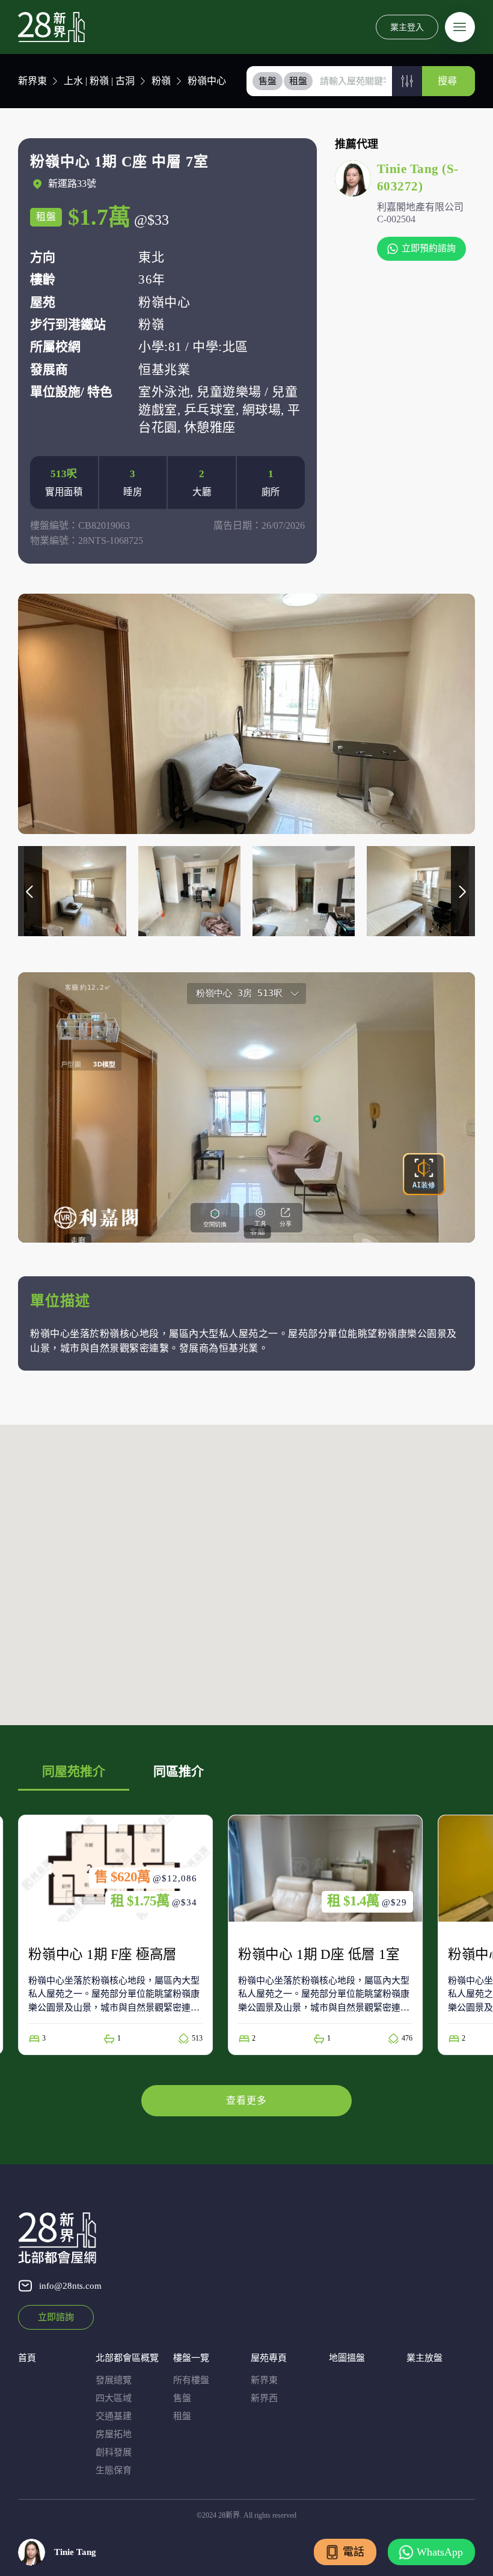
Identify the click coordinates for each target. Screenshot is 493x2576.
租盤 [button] (298, 81)
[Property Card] (115, 1935)
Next (463, 891)
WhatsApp (440, 2552)
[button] (407, 81)
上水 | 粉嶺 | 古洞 (99, 81)
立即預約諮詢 (429, 248)
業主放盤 (424, 2358)
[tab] (268, 81)
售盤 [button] (268, 81)
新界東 (32, 81)
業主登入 (407, 27)
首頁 (27, 2358)
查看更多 (246, 2100)
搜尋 (447, 81)
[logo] (51, 27)
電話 (354, 2552)
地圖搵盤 (347, 2358)
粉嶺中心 (207, 81)
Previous (30, 891)
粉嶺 (161, 81)
